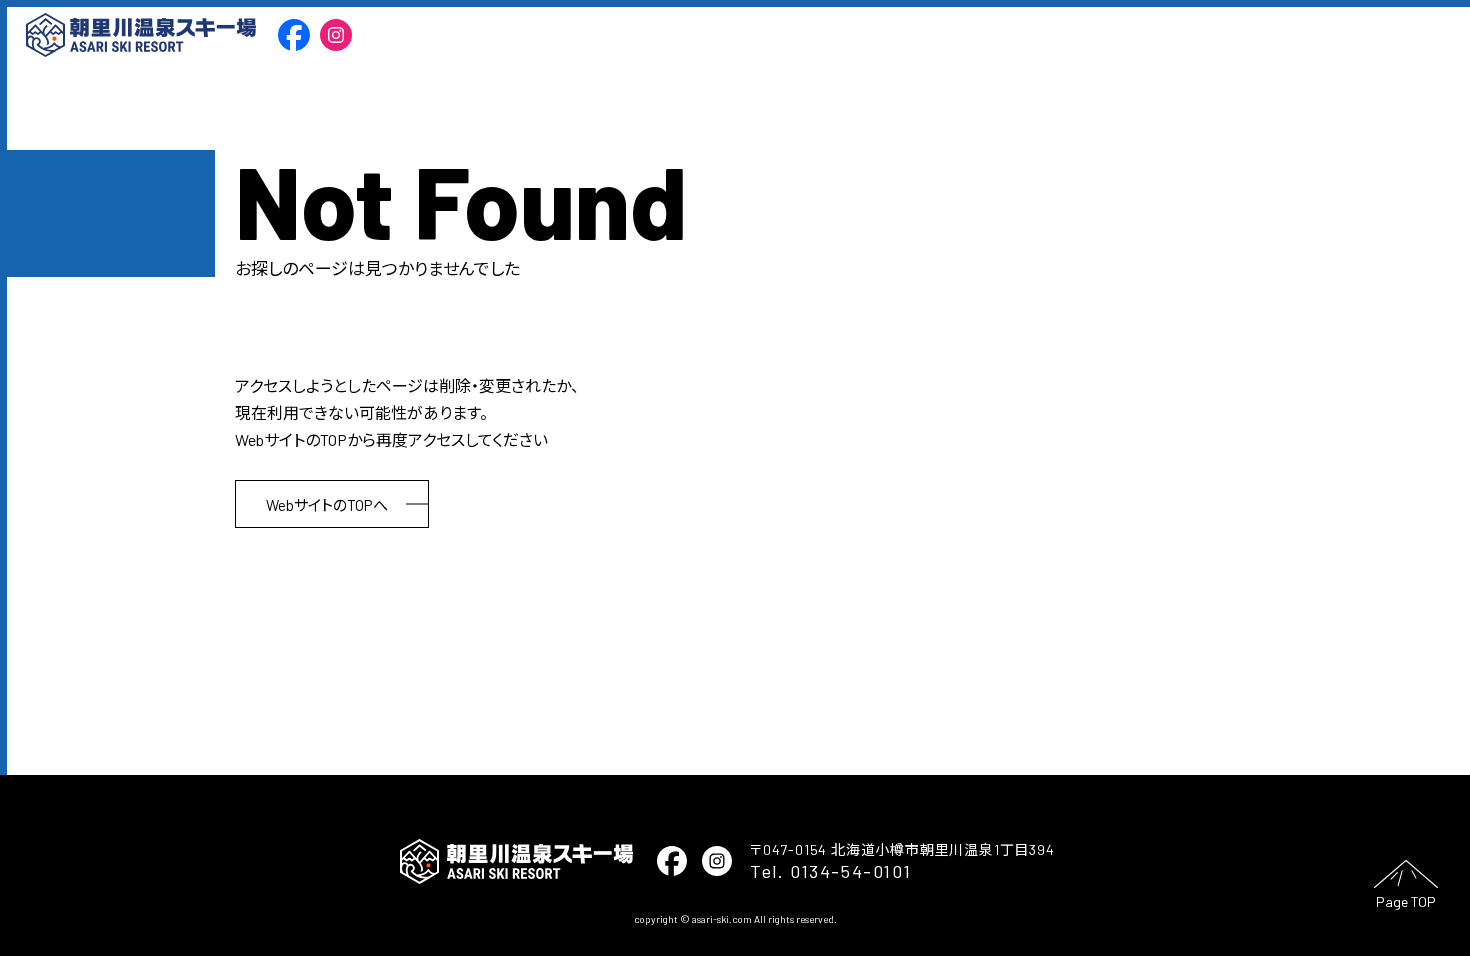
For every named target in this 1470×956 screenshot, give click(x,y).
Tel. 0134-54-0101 (830, 871)
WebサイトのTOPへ (327, 505)
